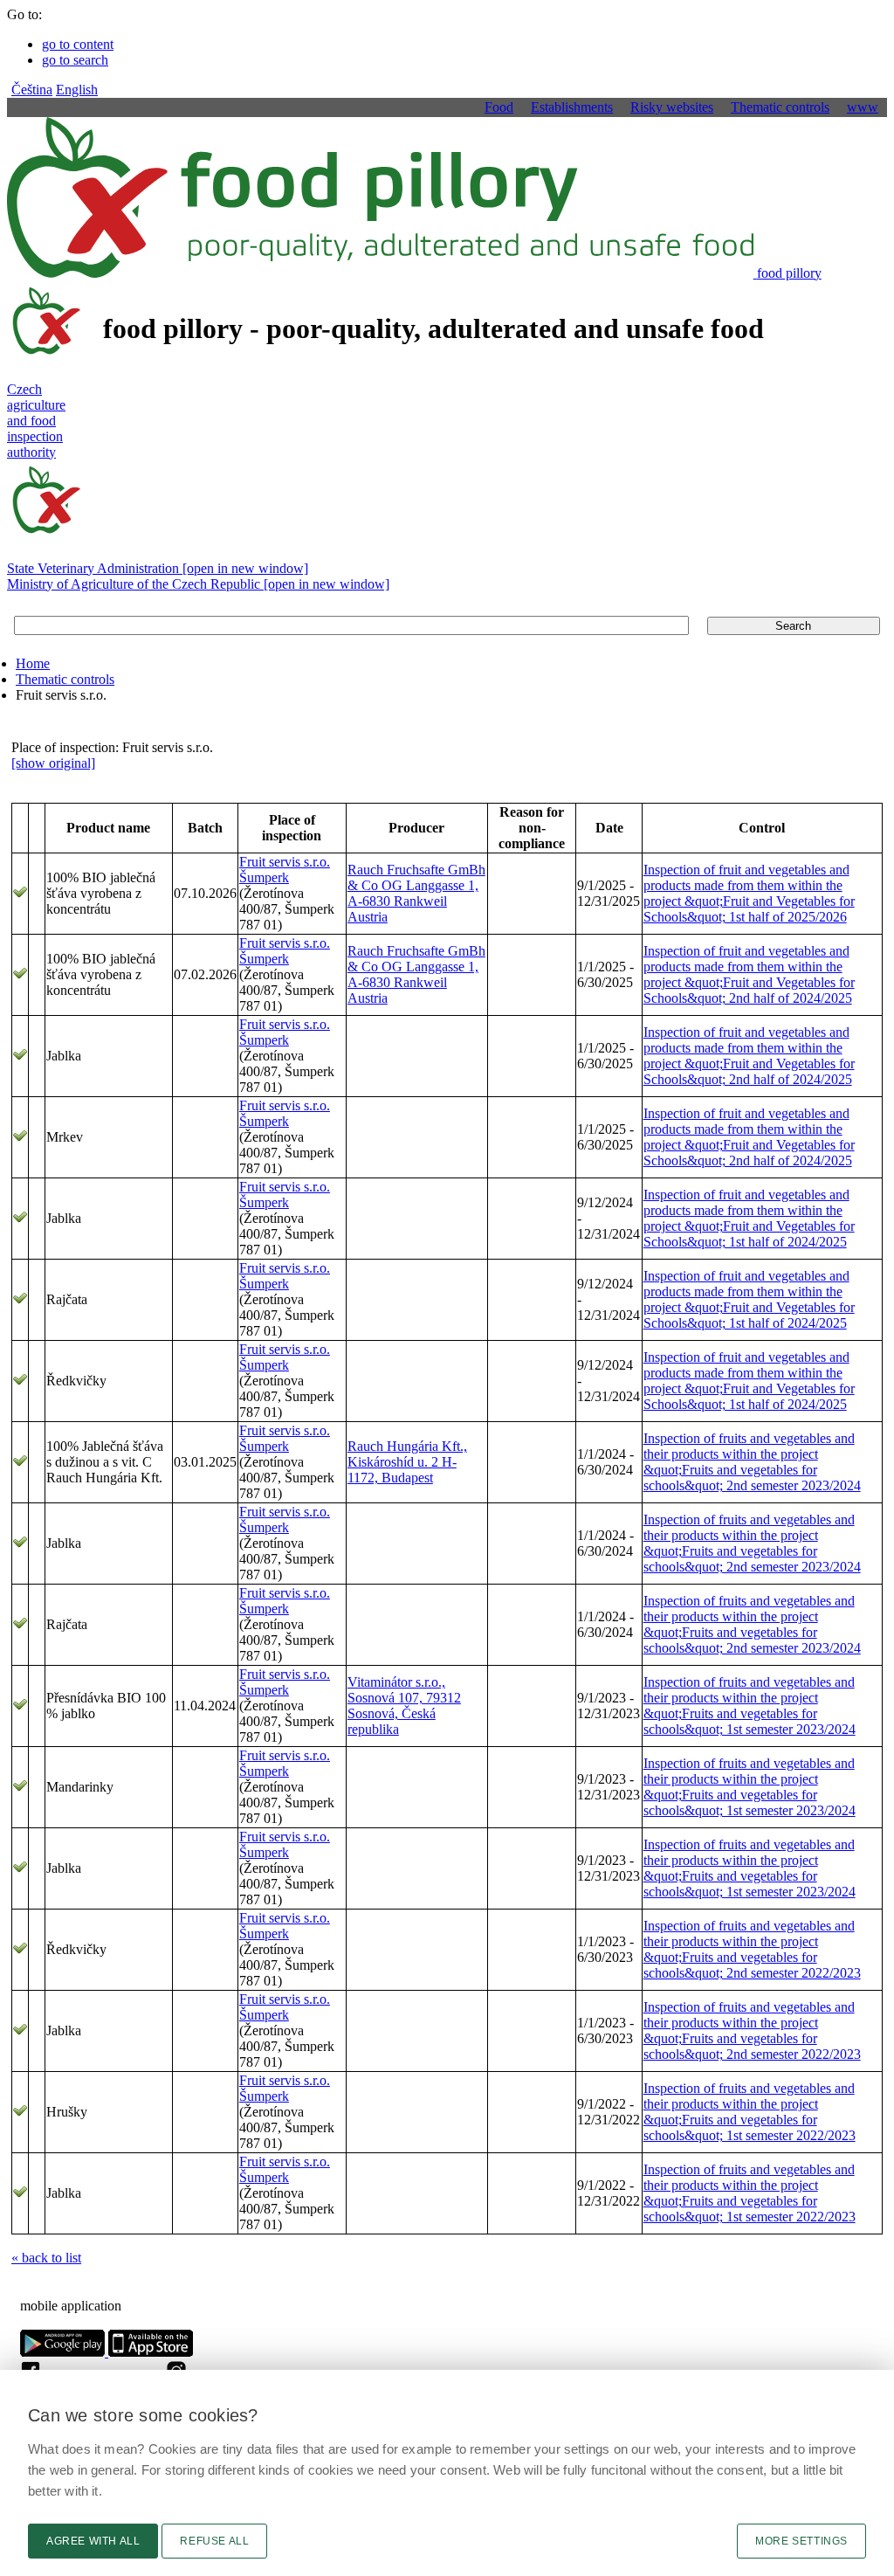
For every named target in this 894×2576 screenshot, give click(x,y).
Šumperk (264, 877)
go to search (75, 60)
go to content (78, 44)
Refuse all (214, 2541)
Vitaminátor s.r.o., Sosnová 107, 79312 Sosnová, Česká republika (404, 1706)
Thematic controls (65, 679)
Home (33, 663)
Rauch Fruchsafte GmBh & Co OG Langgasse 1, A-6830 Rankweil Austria (416, 893)
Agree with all (93, 2541)
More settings (801, 2541)
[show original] (53, 763)
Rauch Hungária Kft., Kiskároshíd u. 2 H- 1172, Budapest (407, 1462)
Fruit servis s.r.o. (285, 862)
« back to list (46, 2258)
